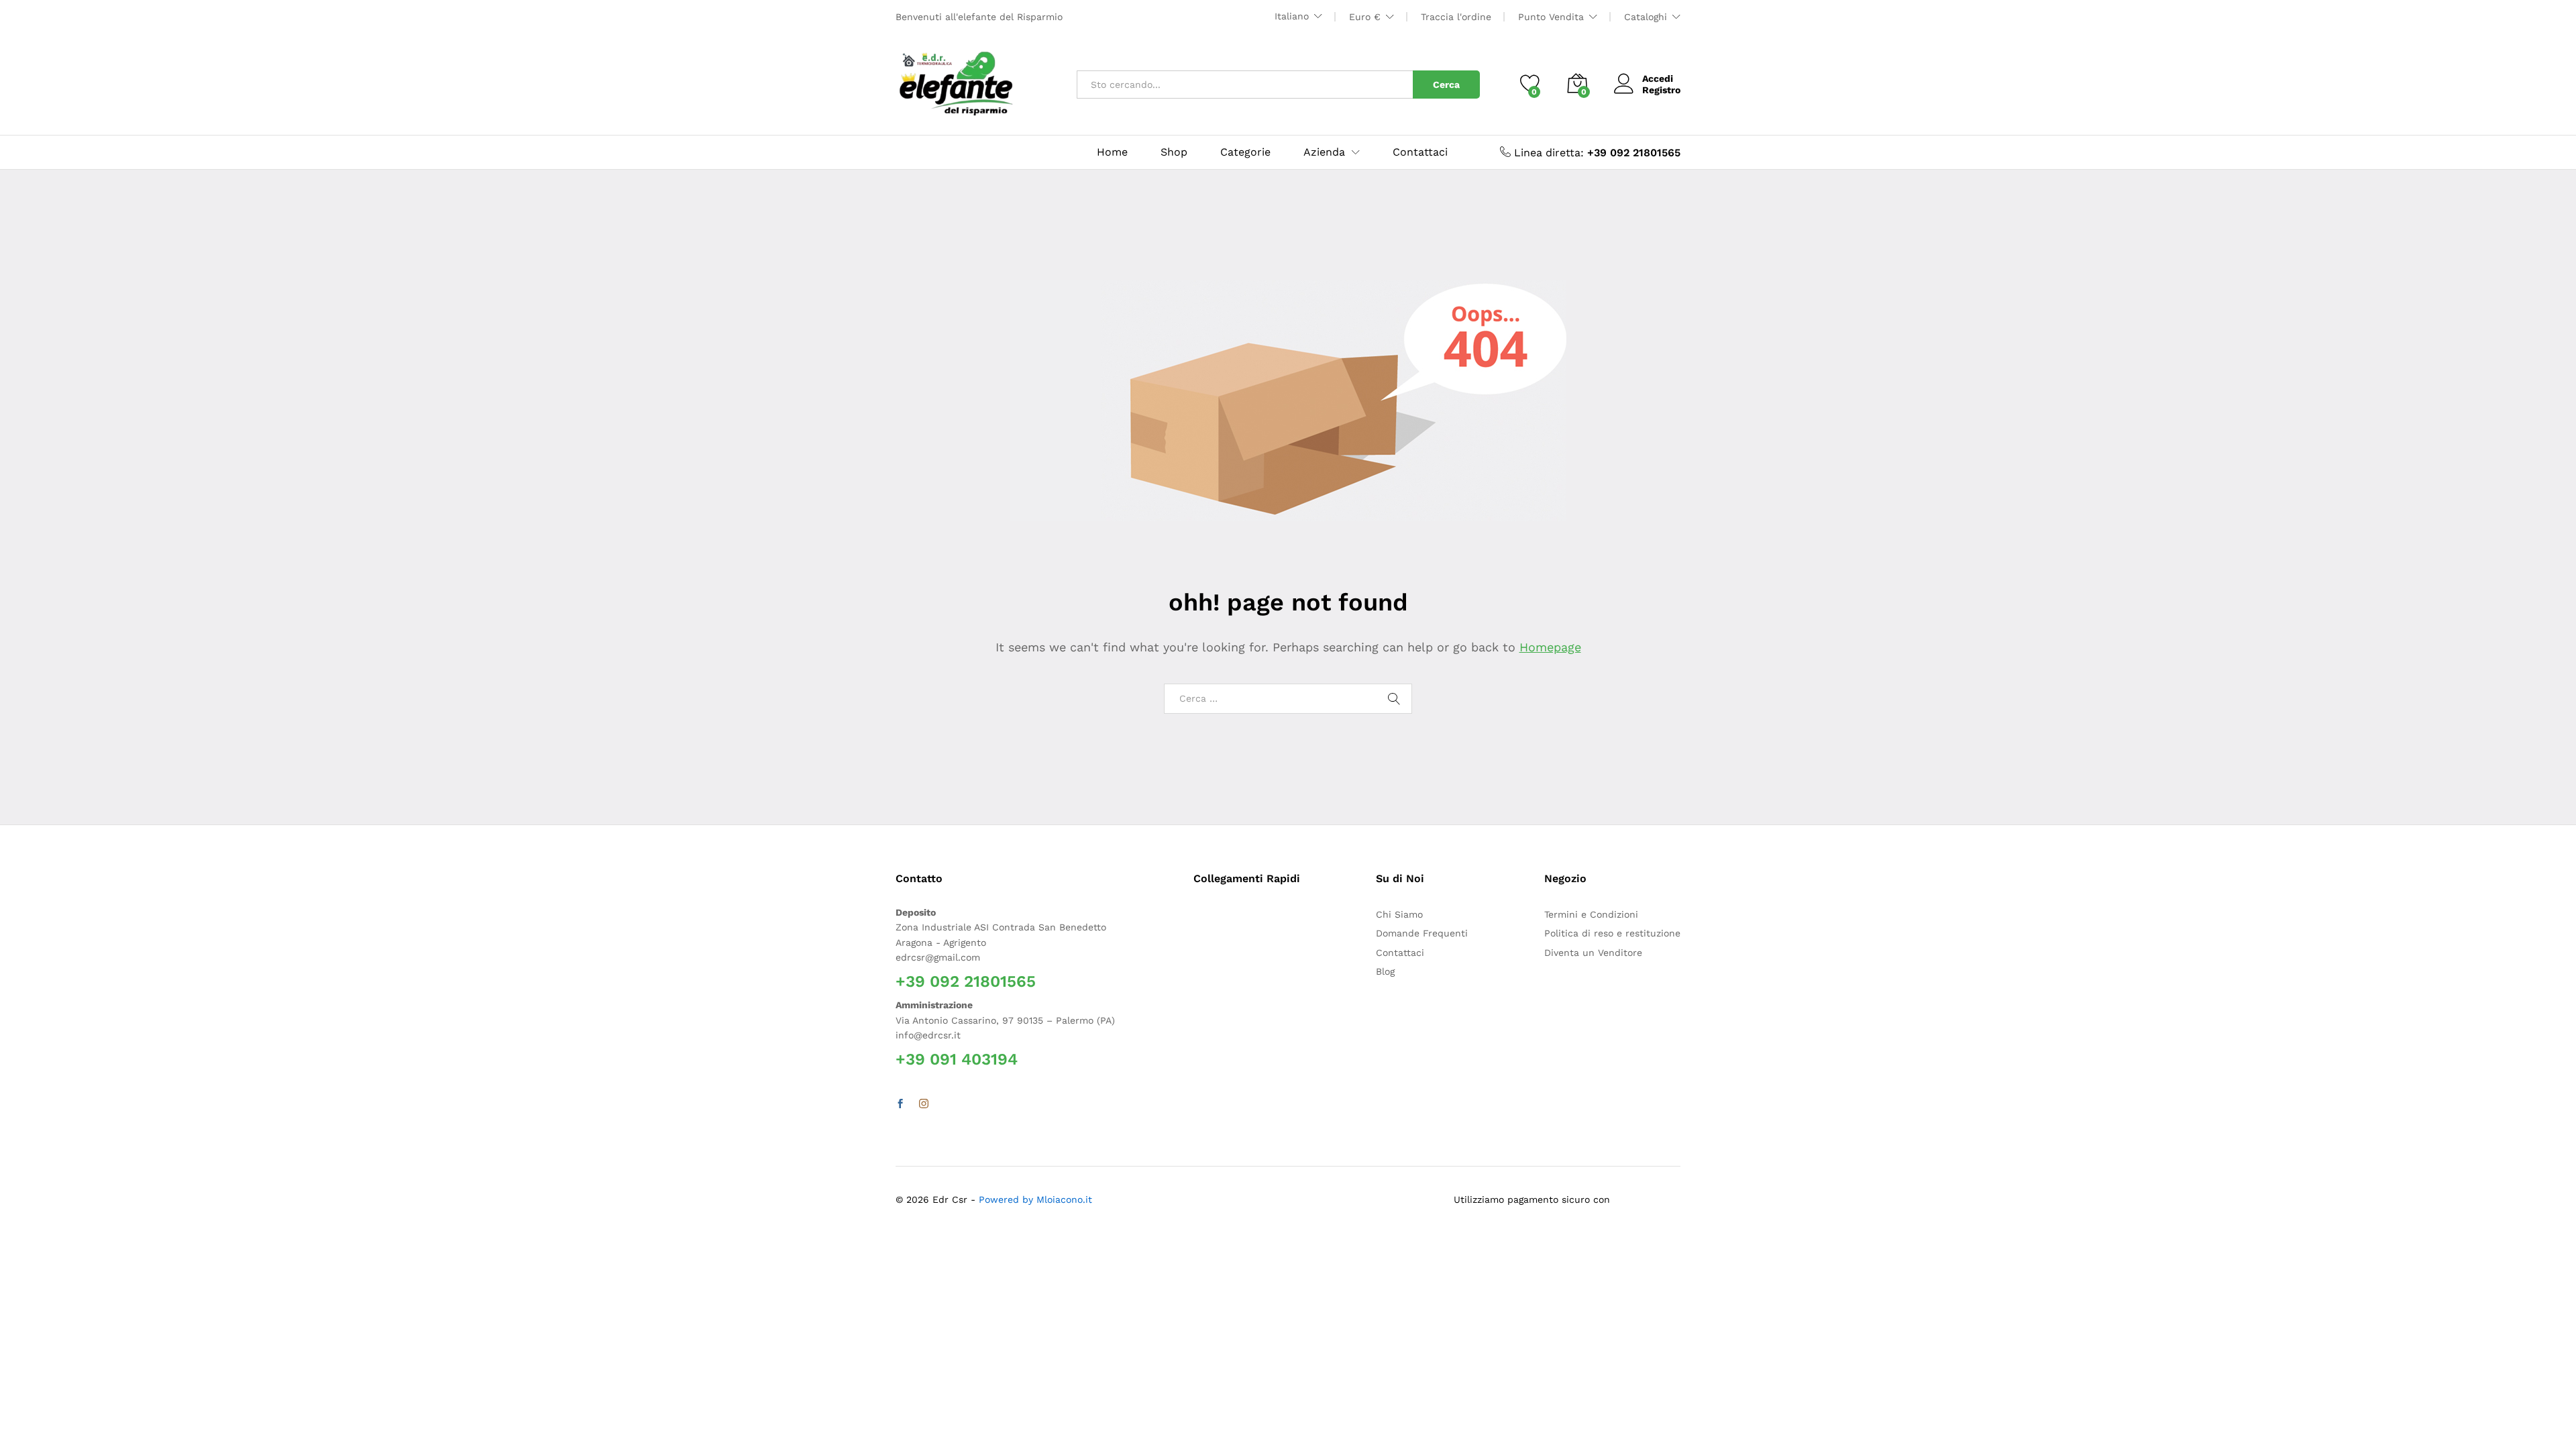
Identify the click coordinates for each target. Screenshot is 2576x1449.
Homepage (1550, 647)
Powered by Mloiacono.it (1035, 1199)
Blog (1385, 971)
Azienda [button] (1324, 152)
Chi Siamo (1399, 914)
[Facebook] (900, 1104)
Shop (1174, 152)
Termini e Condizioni (1591, 914)
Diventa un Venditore (1593, 953)
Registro (1661, 90)
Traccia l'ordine (1456, 17)
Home (1112, 152)
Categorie (1245, 152)
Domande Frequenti (1422, 933)
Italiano (1292, 16)
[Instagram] (924, 1104)
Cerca (1446, 85)
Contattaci (1420, 152)
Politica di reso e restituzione (1612, 933)
